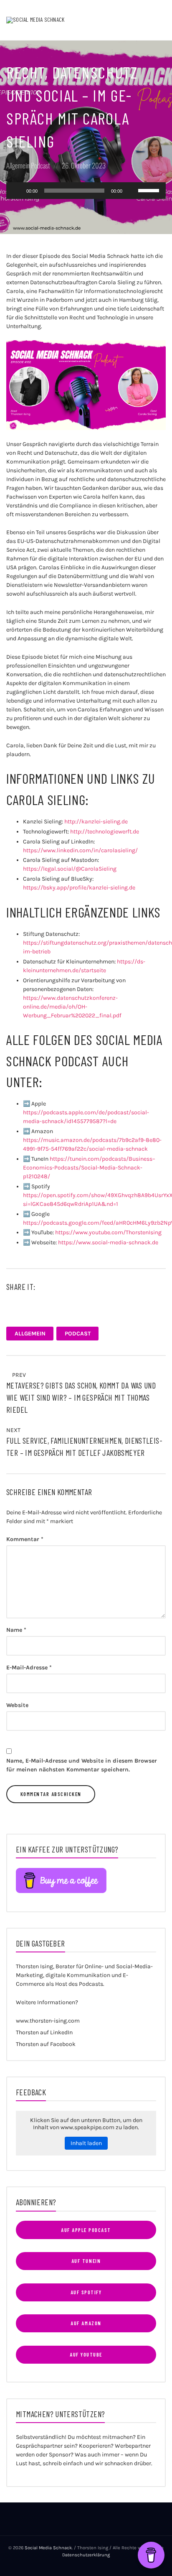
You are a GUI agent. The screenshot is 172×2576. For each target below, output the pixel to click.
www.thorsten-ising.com (48, 2021)
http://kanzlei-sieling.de (96, 822)
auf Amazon (86, 2323)
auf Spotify (86, 2292)
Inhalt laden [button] (86, 2143)
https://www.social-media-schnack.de (108, 1242)
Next (14, 1430)
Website (17, 1705)
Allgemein (18, 165)
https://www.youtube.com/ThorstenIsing (108, 1232)
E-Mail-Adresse (29, 1668)
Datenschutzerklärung (86, 2555)
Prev (18, 1375)
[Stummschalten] (132, 191)
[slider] (150, 190)
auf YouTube (86, 2354)
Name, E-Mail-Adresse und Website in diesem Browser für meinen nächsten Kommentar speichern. (82, 1765)
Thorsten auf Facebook (46, 2044)
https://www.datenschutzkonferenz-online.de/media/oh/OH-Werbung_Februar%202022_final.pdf (72, 1007)
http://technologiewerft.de (105, 832)
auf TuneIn (86, 2261)
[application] (86, 191)
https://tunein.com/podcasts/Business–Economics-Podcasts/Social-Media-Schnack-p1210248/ (89, 1168)
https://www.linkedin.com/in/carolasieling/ (80, 850)
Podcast (40, 165)
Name (16, 1630)
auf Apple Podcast (86, 2230)
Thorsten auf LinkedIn (44, 2032)
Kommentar (25, 1539)
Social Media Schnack (48, 2548)
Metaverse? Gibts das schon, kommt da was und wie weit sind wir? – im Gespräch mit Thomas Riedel (81, 1398)
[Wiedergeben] (17, 191)
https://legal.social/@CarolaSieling (70, 869)
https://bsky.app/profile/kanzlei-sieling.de (79, 888)
